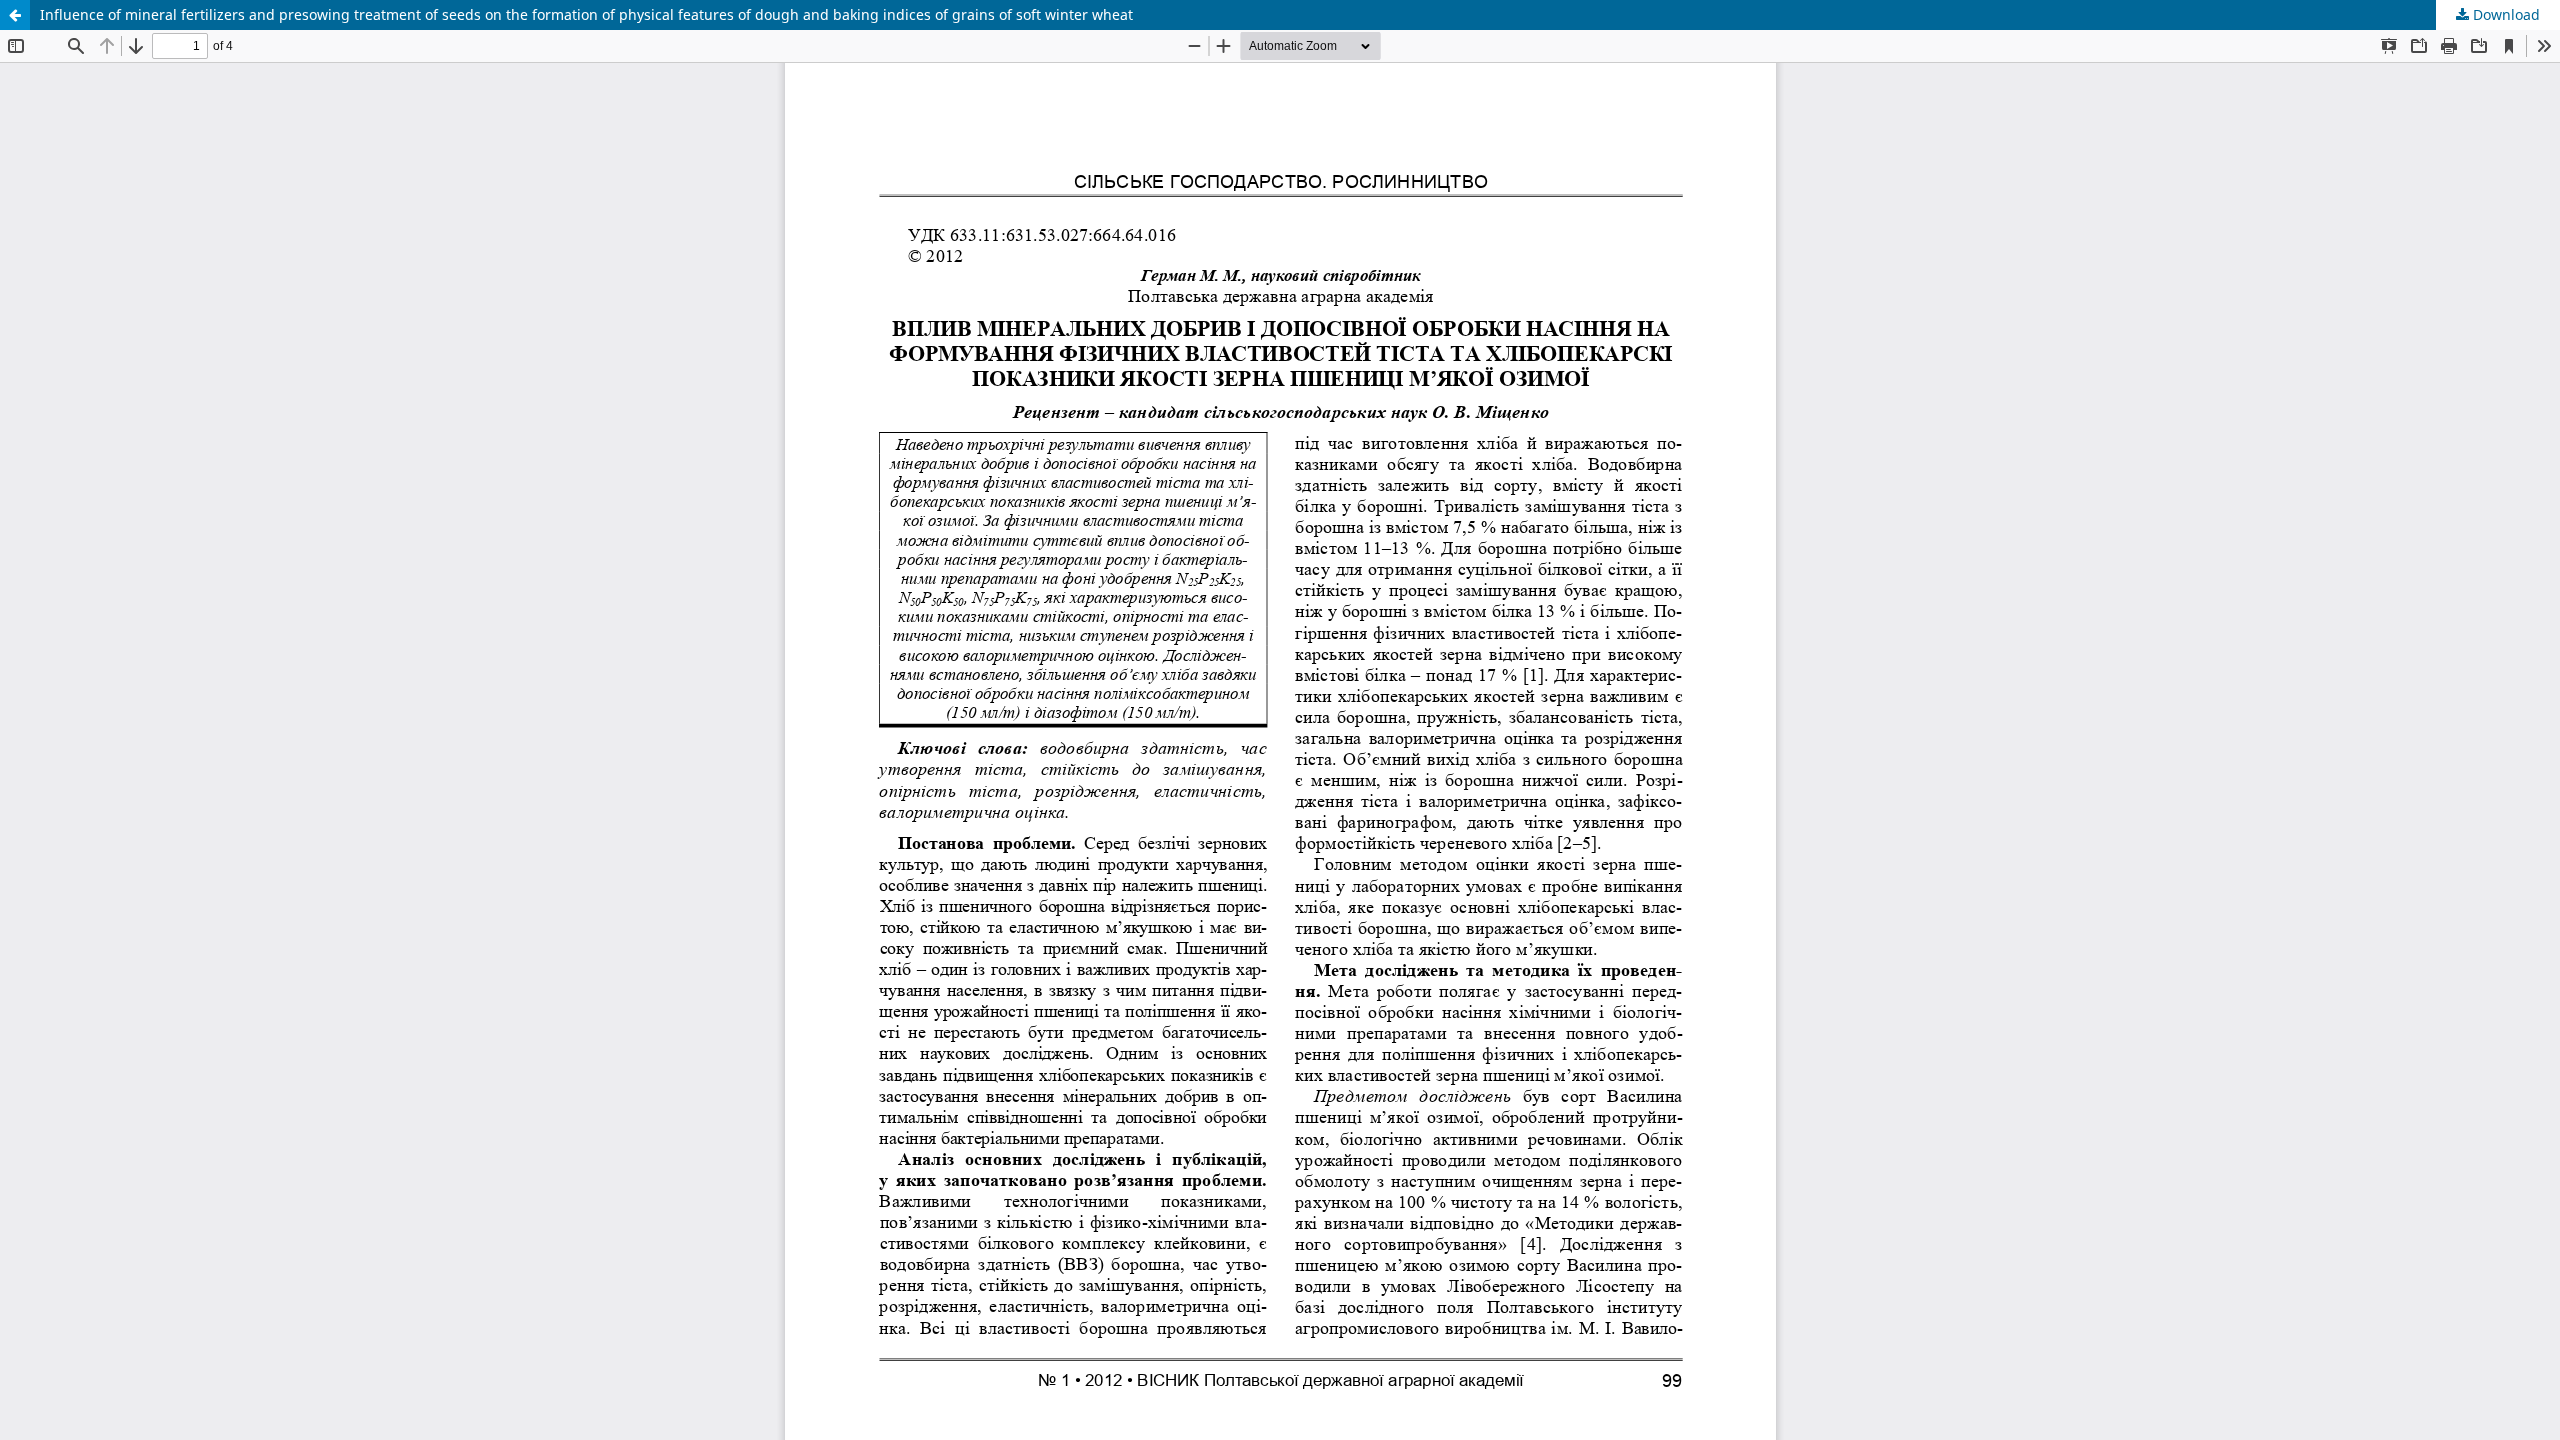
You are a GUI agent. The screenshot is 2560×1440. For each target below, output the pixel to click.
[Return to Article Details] (15, 15)
